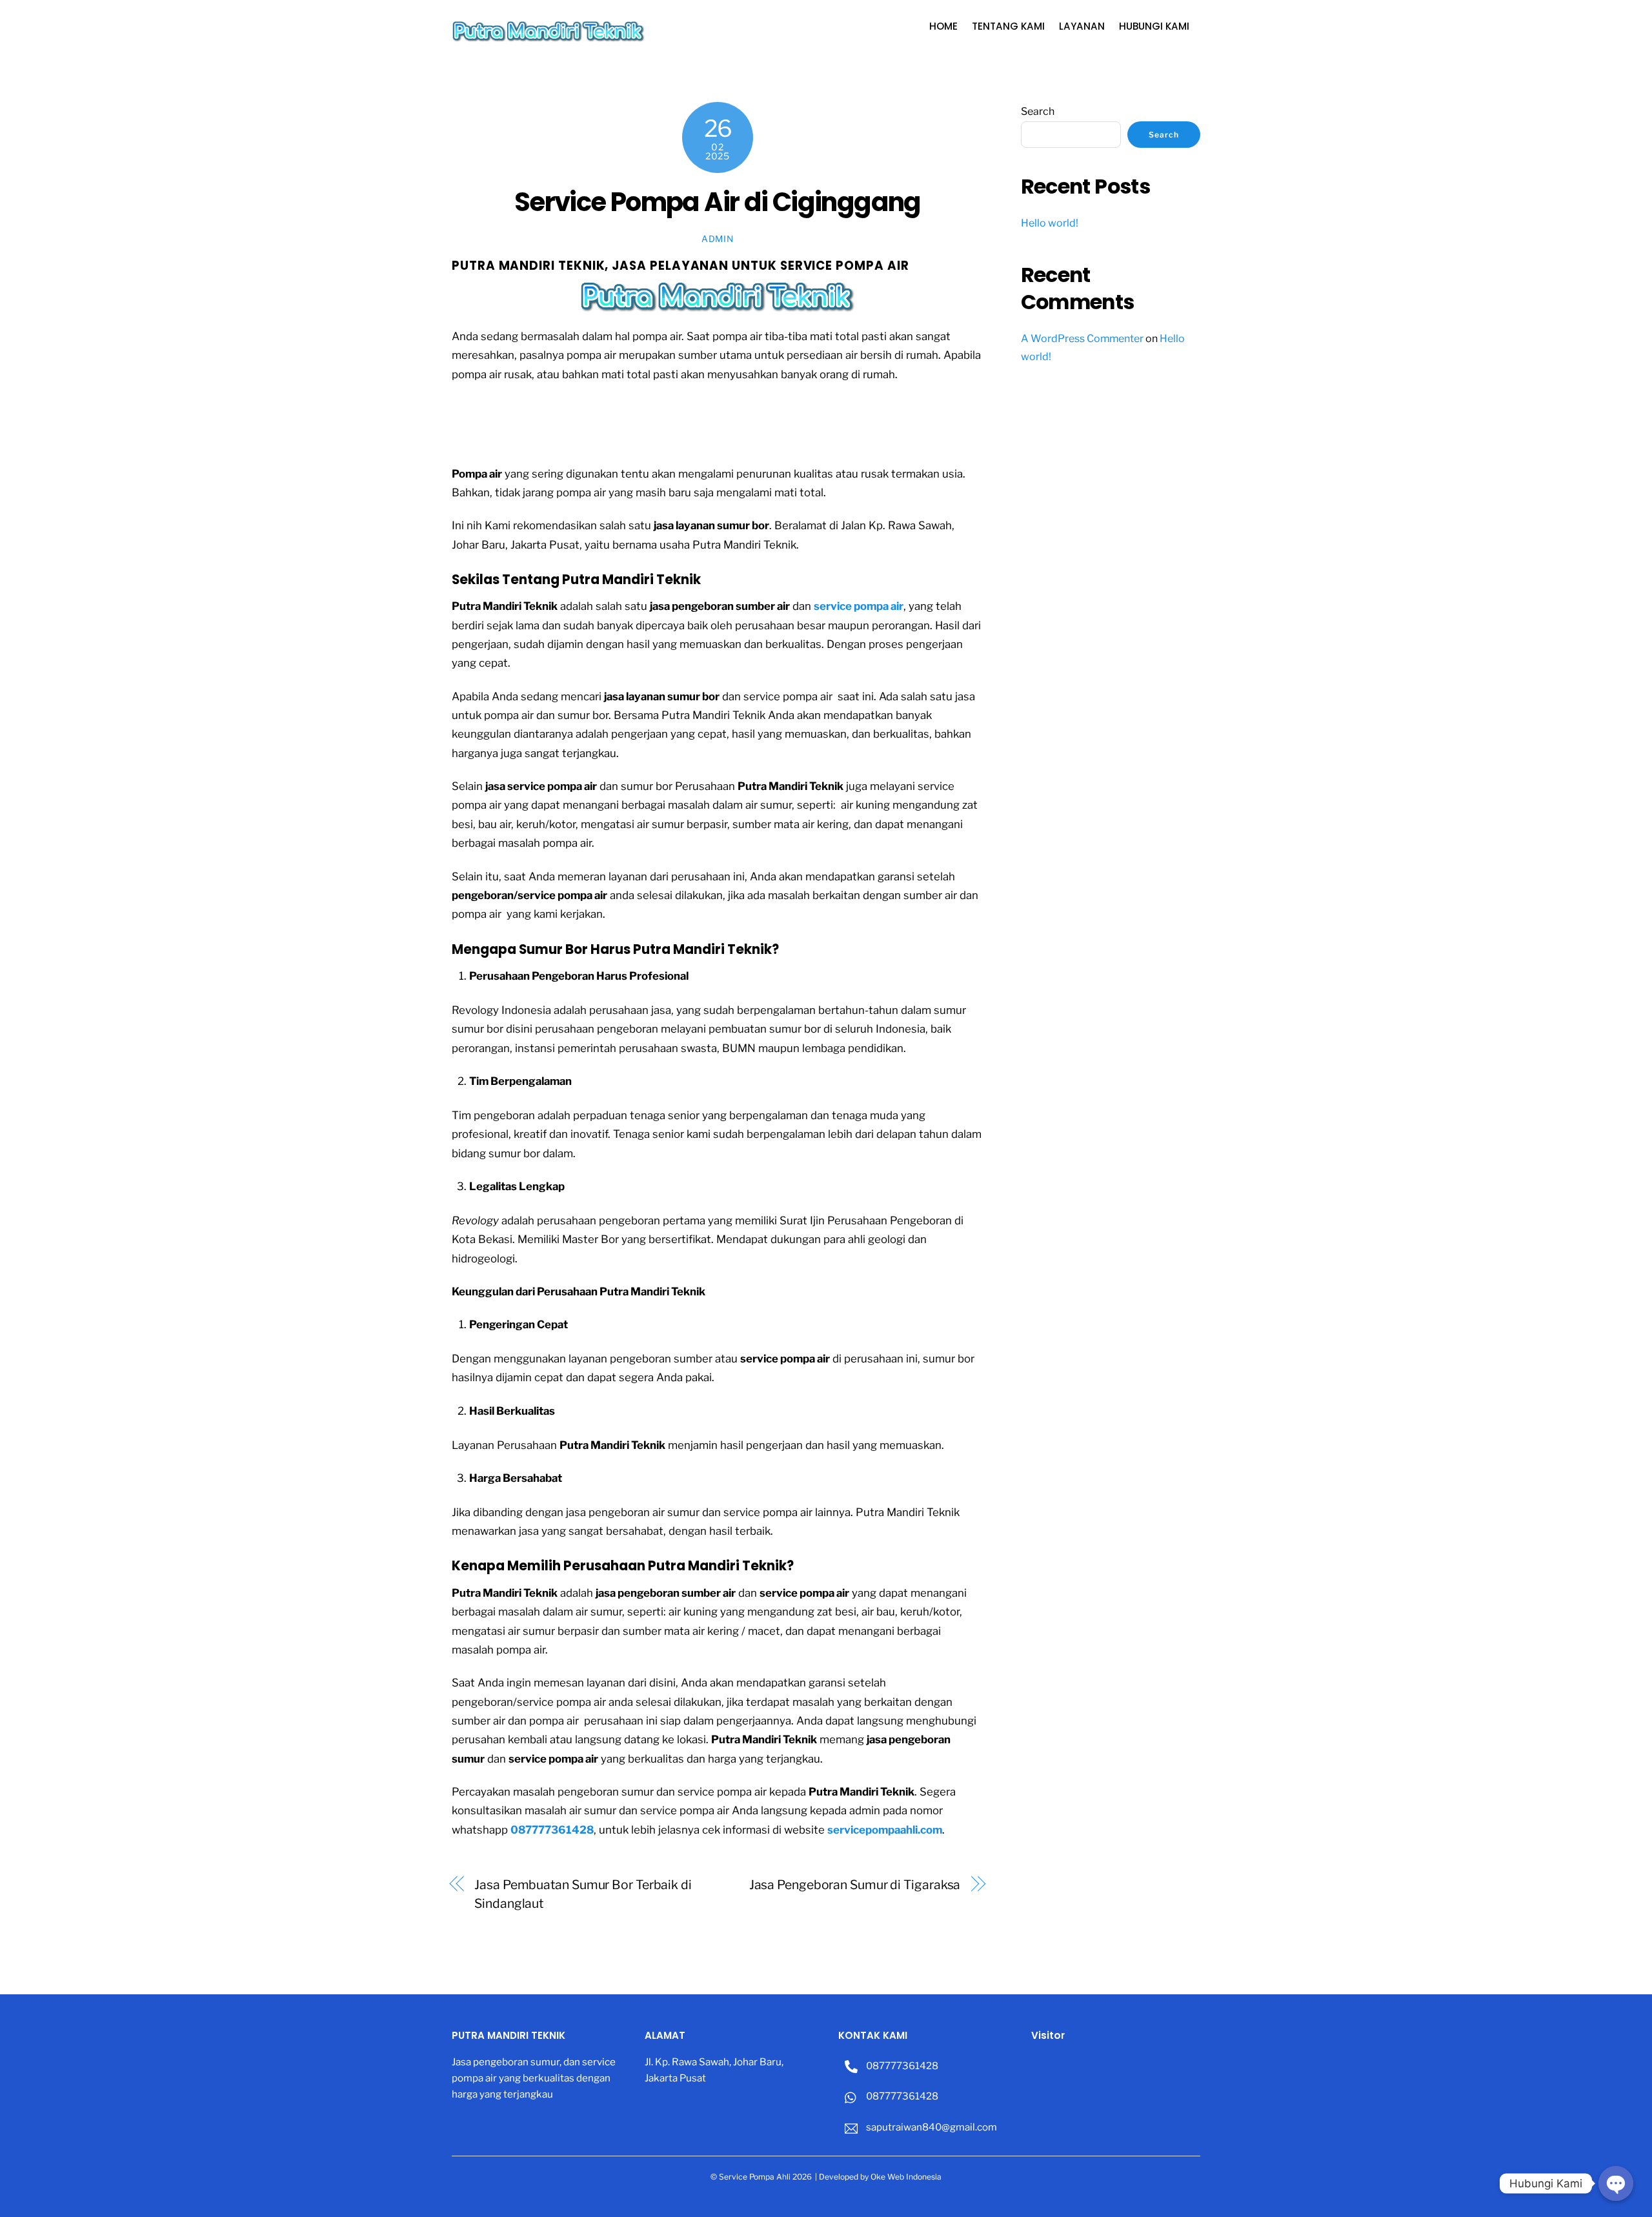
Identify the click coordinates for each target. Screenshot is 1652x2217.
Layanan (1082, 26)
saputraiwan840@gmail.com (931, 2127)
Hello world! (1050, 223)
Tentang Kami (1008, 26)
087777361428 (901, 2066)
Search (1038, 111)
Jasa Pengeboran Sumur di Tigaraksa (855, 1885)
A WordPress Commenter (1082, 339)
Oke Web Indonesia (906, 2177)
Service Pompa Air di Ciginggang (718, 202)
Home (943, 26)
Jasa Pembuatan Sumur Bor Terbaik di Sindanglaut (583, 1894)
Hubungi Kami (1154, 26)
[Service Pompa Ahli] (549, 37)
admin (717, 239)
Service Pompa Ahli (755, 2177)
